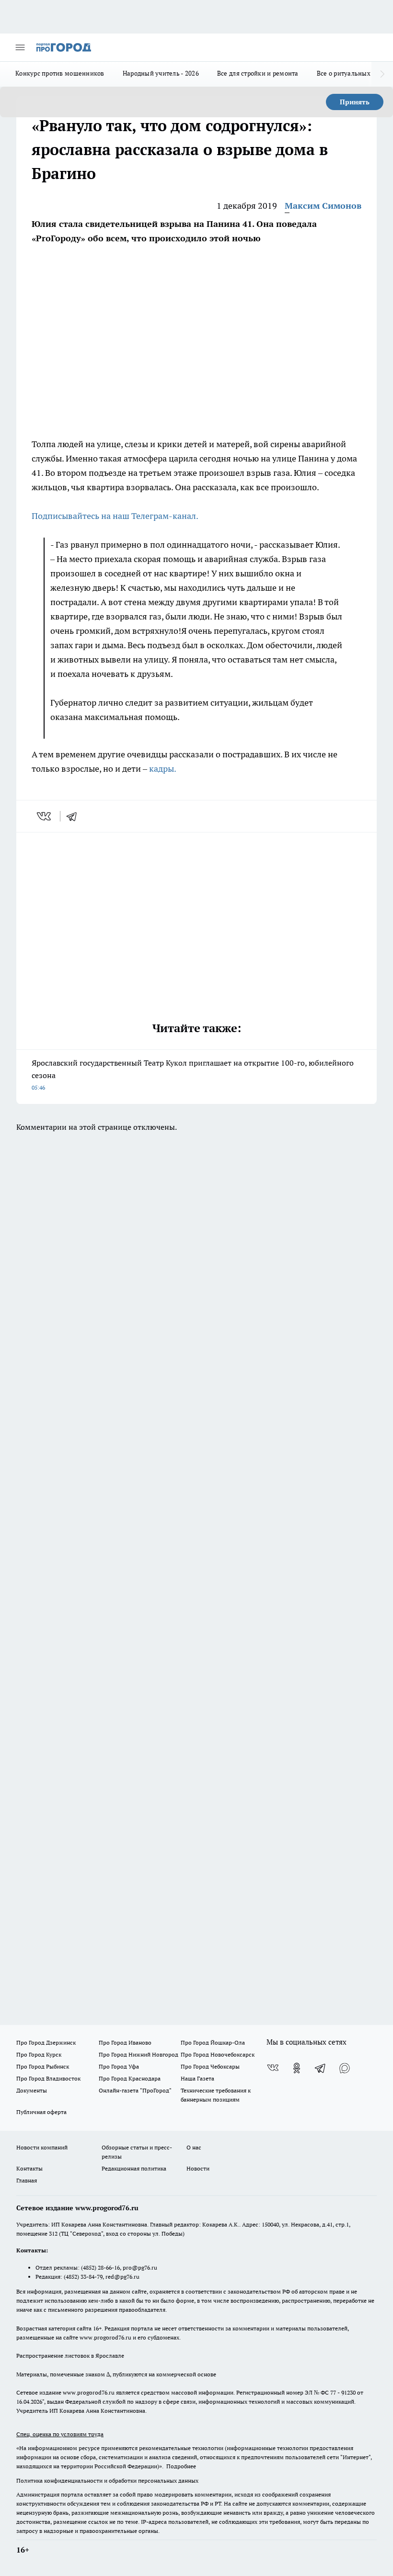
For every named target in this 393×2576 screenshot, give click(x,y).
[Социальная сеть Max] (345, 2068)
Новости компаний (42, 2147)
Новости (198, 2168)
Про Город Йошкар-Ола (213, 2042)
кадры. (163, 769)
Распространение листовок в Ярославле (70, 2356)
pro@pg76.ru (140, 2267)
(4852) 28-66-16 (100, 2267)
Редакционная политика (134, 2168)
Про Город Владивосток (48, 2078)
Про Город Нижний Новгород (139, 2054)
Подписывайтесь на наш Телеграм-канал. (115, 516)
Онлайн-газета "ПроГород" (135, 2090)
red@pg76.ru (122, 2277)
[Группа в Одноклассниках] (297, 2068)
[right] (382, 74)
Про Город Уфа (119, 2066)
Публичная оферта (41, 2112)
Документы (32, 2090)
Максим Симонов (323, 206)
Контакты (29, 2168)
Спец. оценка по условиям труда (60, 2434)
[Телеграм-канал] (321, 2068)
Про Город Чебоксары (210, 2066)
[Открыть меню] (20, 47)
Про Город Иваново (125, 2042)
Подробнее (181, 2466)
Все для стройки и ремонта (258, 73)
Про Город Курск (39, 2054)
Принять (355, 102)
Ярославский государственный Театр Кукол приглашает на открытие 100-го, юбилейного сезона (193, 1074)
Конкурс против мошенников (60, 73)
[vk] (45, 816)
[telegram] (75, 816)
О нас (194, 2147)
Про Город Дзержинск (46, 2042)
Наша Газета (197, 2078)
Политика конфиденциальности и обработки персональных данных (107, 2480)
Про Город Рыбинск (43, 2066)
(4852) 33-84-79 (83, 2277)
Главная (27, 2180)
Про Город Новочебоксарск (218, 2054)
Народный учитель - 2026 (161, 73)
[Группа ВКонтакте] (273, 2068)
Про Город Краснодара (130, 2078)
